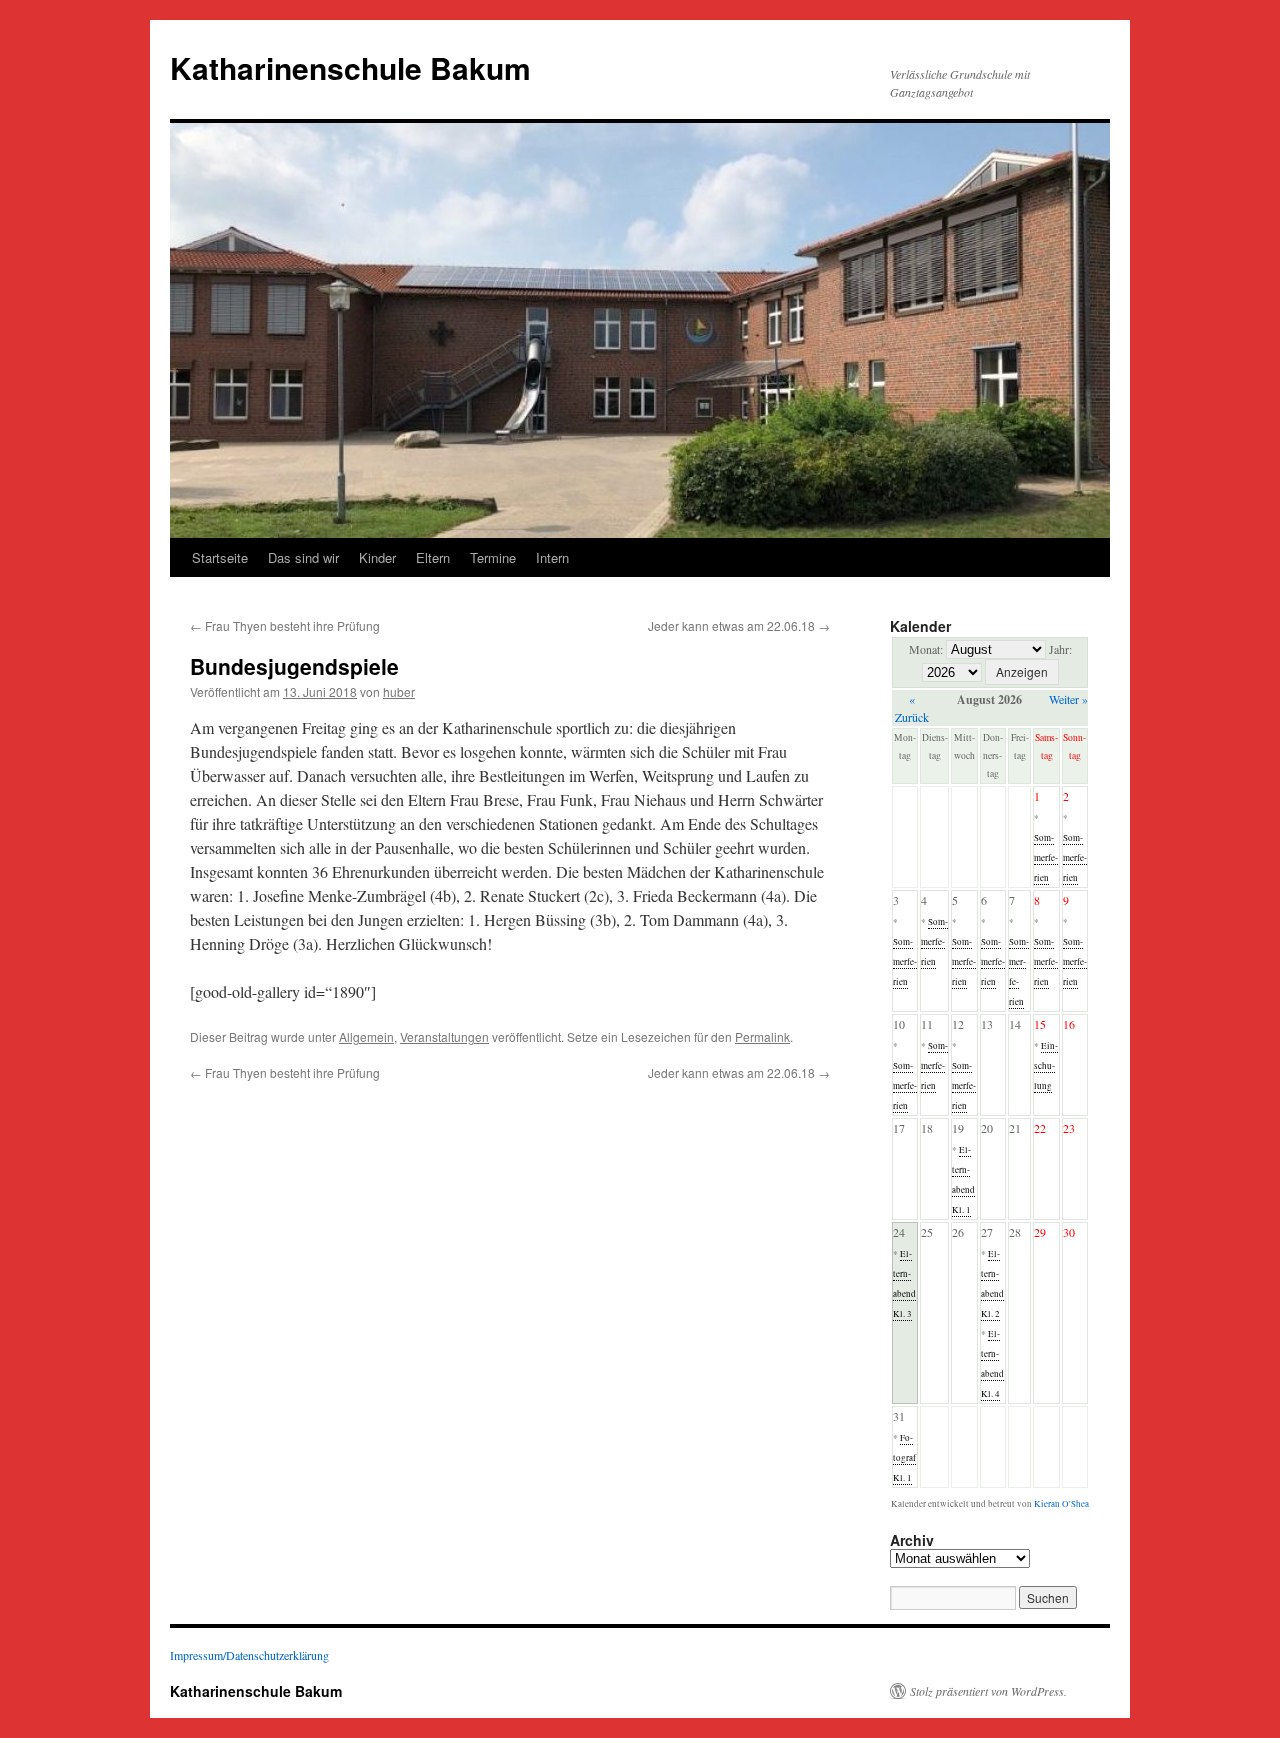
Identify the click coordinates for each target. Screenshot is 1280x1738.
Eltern (433, 557)
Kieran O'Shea (1061, 1504)
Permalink (762, 1036)
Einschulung (1046, 1066)
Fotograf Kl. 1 (904, 1458)
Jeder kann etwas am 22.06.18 (739, 625)
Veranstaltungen (444, 1036)
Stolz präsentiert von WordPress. (988, 1691)
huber (399, 691)
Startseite (220, 557)
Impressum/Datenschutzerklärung (249, 1655)
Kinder (377, 557)
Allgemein (366, 1036)
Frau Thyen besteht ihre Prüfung (285, 625)
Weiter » (1068, 699)
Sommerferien (1046, 858)
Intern (552, 557)
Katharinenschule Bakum (350, 67)
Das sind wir (303, 557)
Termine (493, 557)
